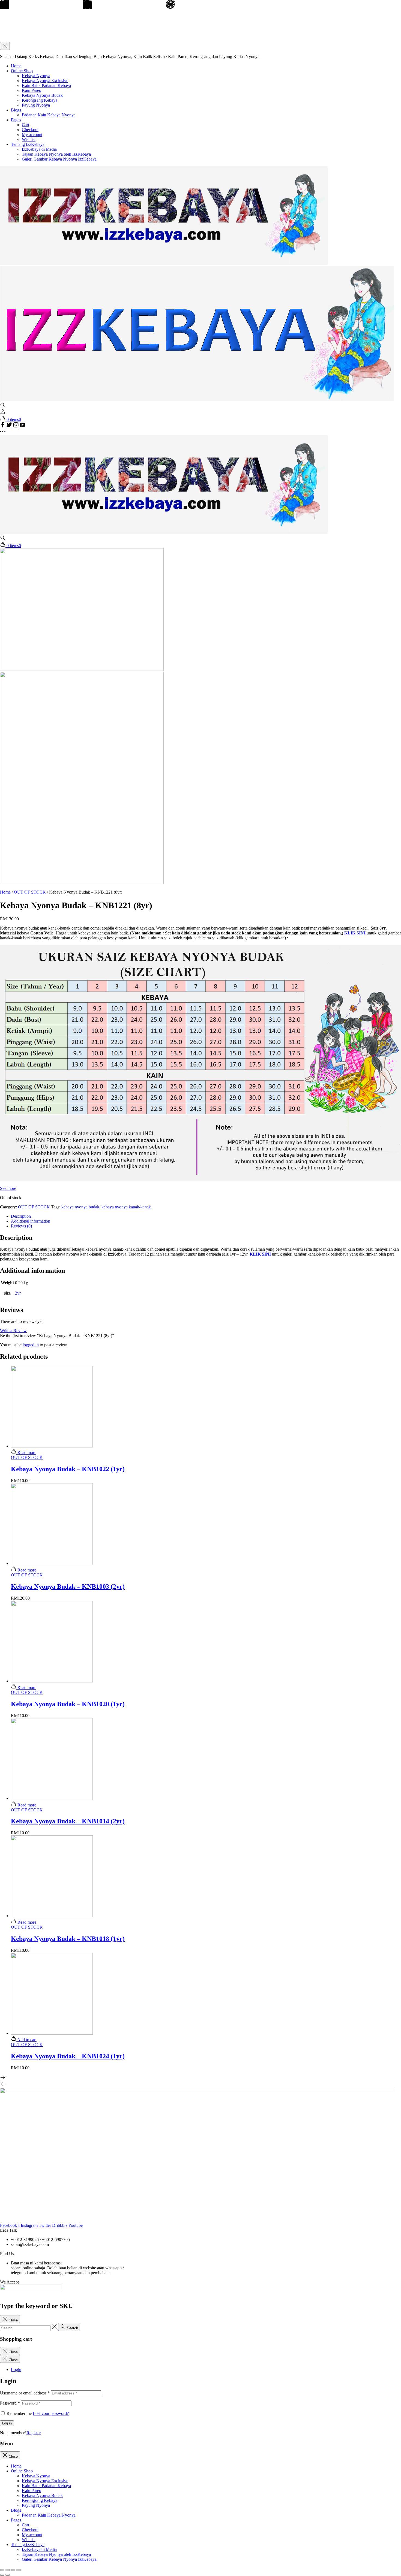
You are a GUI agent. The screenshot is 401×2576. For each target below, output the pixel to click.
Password (10, 2403)
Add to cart (26, 2040)
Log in (7, 2423)
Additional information (31, 1221)
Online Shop (22, 71)
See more (8, 1188)
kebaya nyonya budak (80, 1207)
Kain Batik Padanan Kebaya (46, 85)
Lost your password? (51, 2413)
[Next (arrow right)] (8, 2575)
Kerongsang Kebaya (40, 100)
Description (21, 1216)
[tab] (206, 1216)
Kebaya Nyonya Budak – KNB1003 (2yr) (68, 1586)
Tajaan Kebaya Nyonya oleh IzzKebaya (56, 154)
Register (34, 2433)
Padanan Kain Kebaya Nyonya (49, 115)
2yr (18, 1293)
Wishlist (29, 139)
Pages (16, 120)
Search (72, 2328)
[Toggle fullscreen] (13, 2570)
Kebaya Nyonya (36, 76)
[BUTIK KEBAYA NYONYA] (164, 533)
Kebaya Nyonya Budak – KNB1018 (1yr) (68, 1939)
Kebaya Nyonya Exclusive (45, 81)
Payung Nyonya (36, 105)
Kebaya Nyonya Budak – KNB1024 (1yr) (68, 2056)
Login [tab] (16, 2370)
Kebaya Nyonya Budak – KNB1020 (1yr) (68, 1704)
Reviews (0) (21, 1226)
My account (32, 135)
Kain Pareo (32, 90)
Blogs (16, 110)
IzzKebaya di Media (39, 149)
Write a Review (13, 1331)
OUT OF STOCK (30, 892)
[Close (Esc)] (2, 2570)
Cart (26, 125)
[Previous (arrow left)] (2, 2575)
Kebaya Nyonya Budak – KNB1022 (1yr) (68, 1469)
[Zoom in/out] (19, 2570)
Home (16, 66)
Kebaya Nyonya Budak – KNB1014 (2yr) (68, 1821)
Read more (26, 1453)
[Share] (8, 2570)
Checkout (30, 130)
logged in (31, 1345)
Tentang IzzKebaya (28, 144)
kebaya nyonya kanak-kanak (126, 1207)
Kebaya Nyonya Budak (42, 95)
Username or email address (25, 2393)
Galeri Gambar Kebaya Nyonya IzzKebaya (59, 159)
